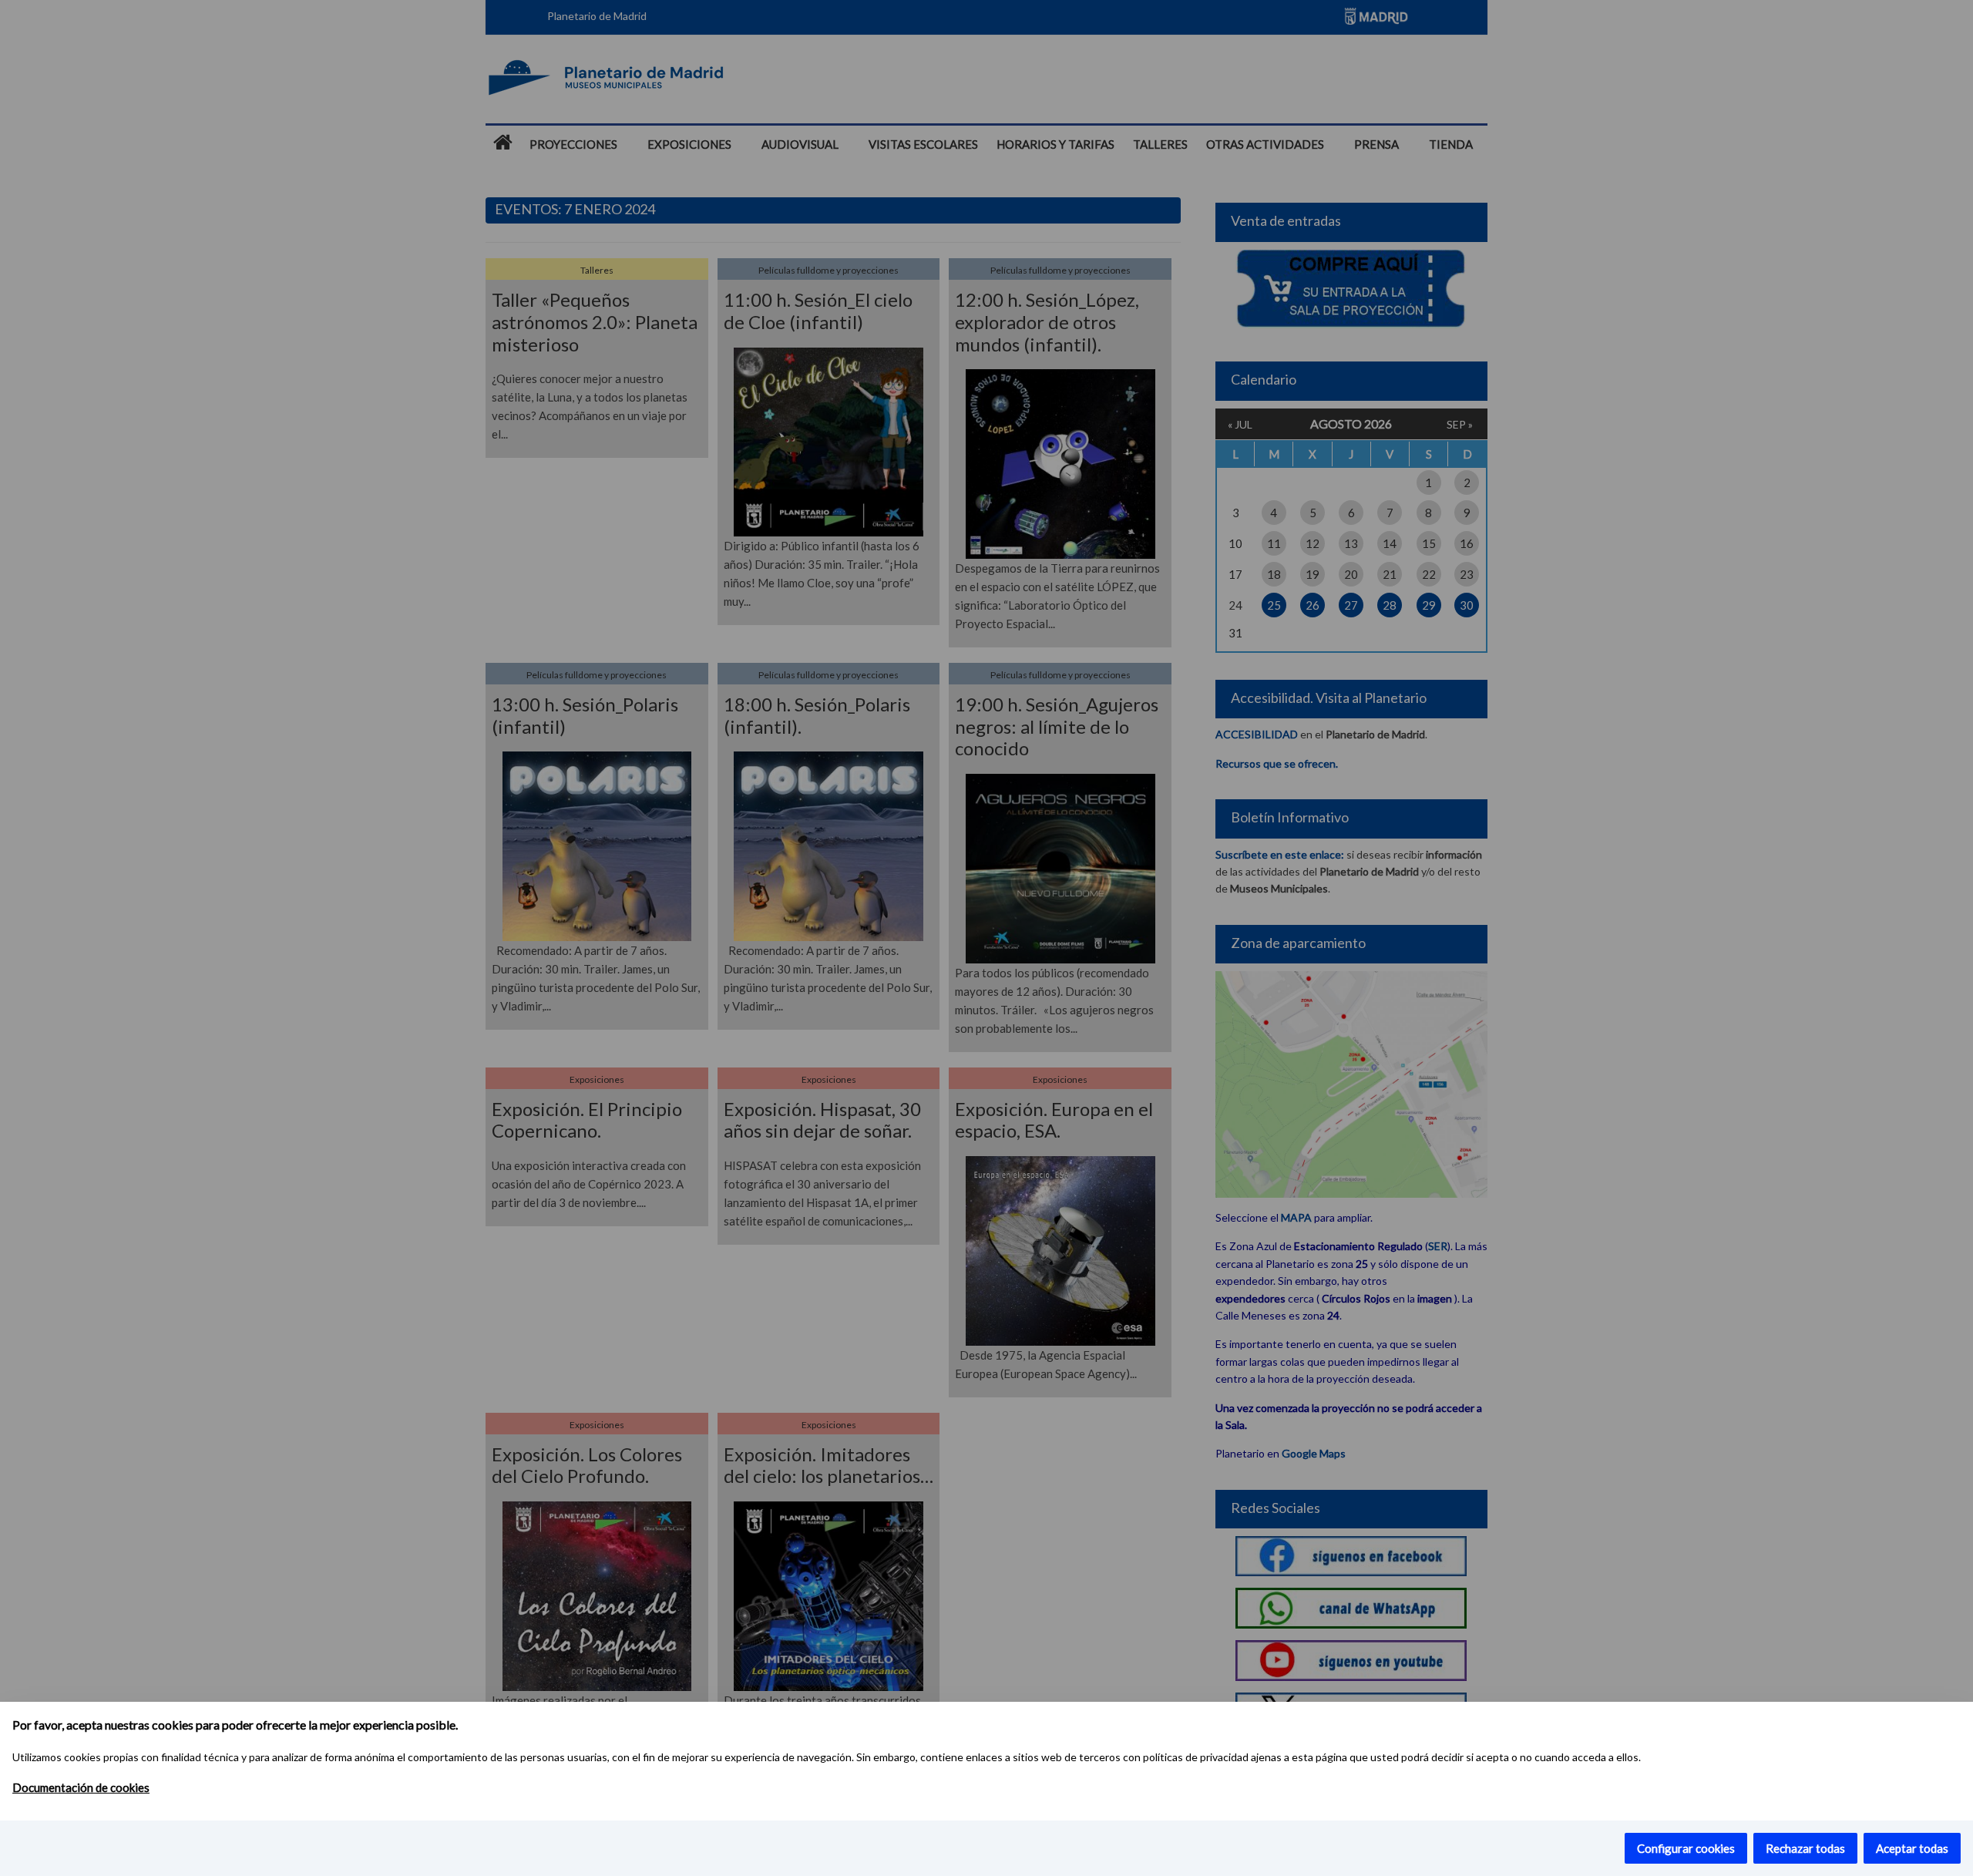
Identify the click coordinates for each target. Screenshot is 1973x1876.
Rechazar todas (1805, 1848)
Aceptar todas (1912, 1848)
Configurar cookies (1686, 1848)
